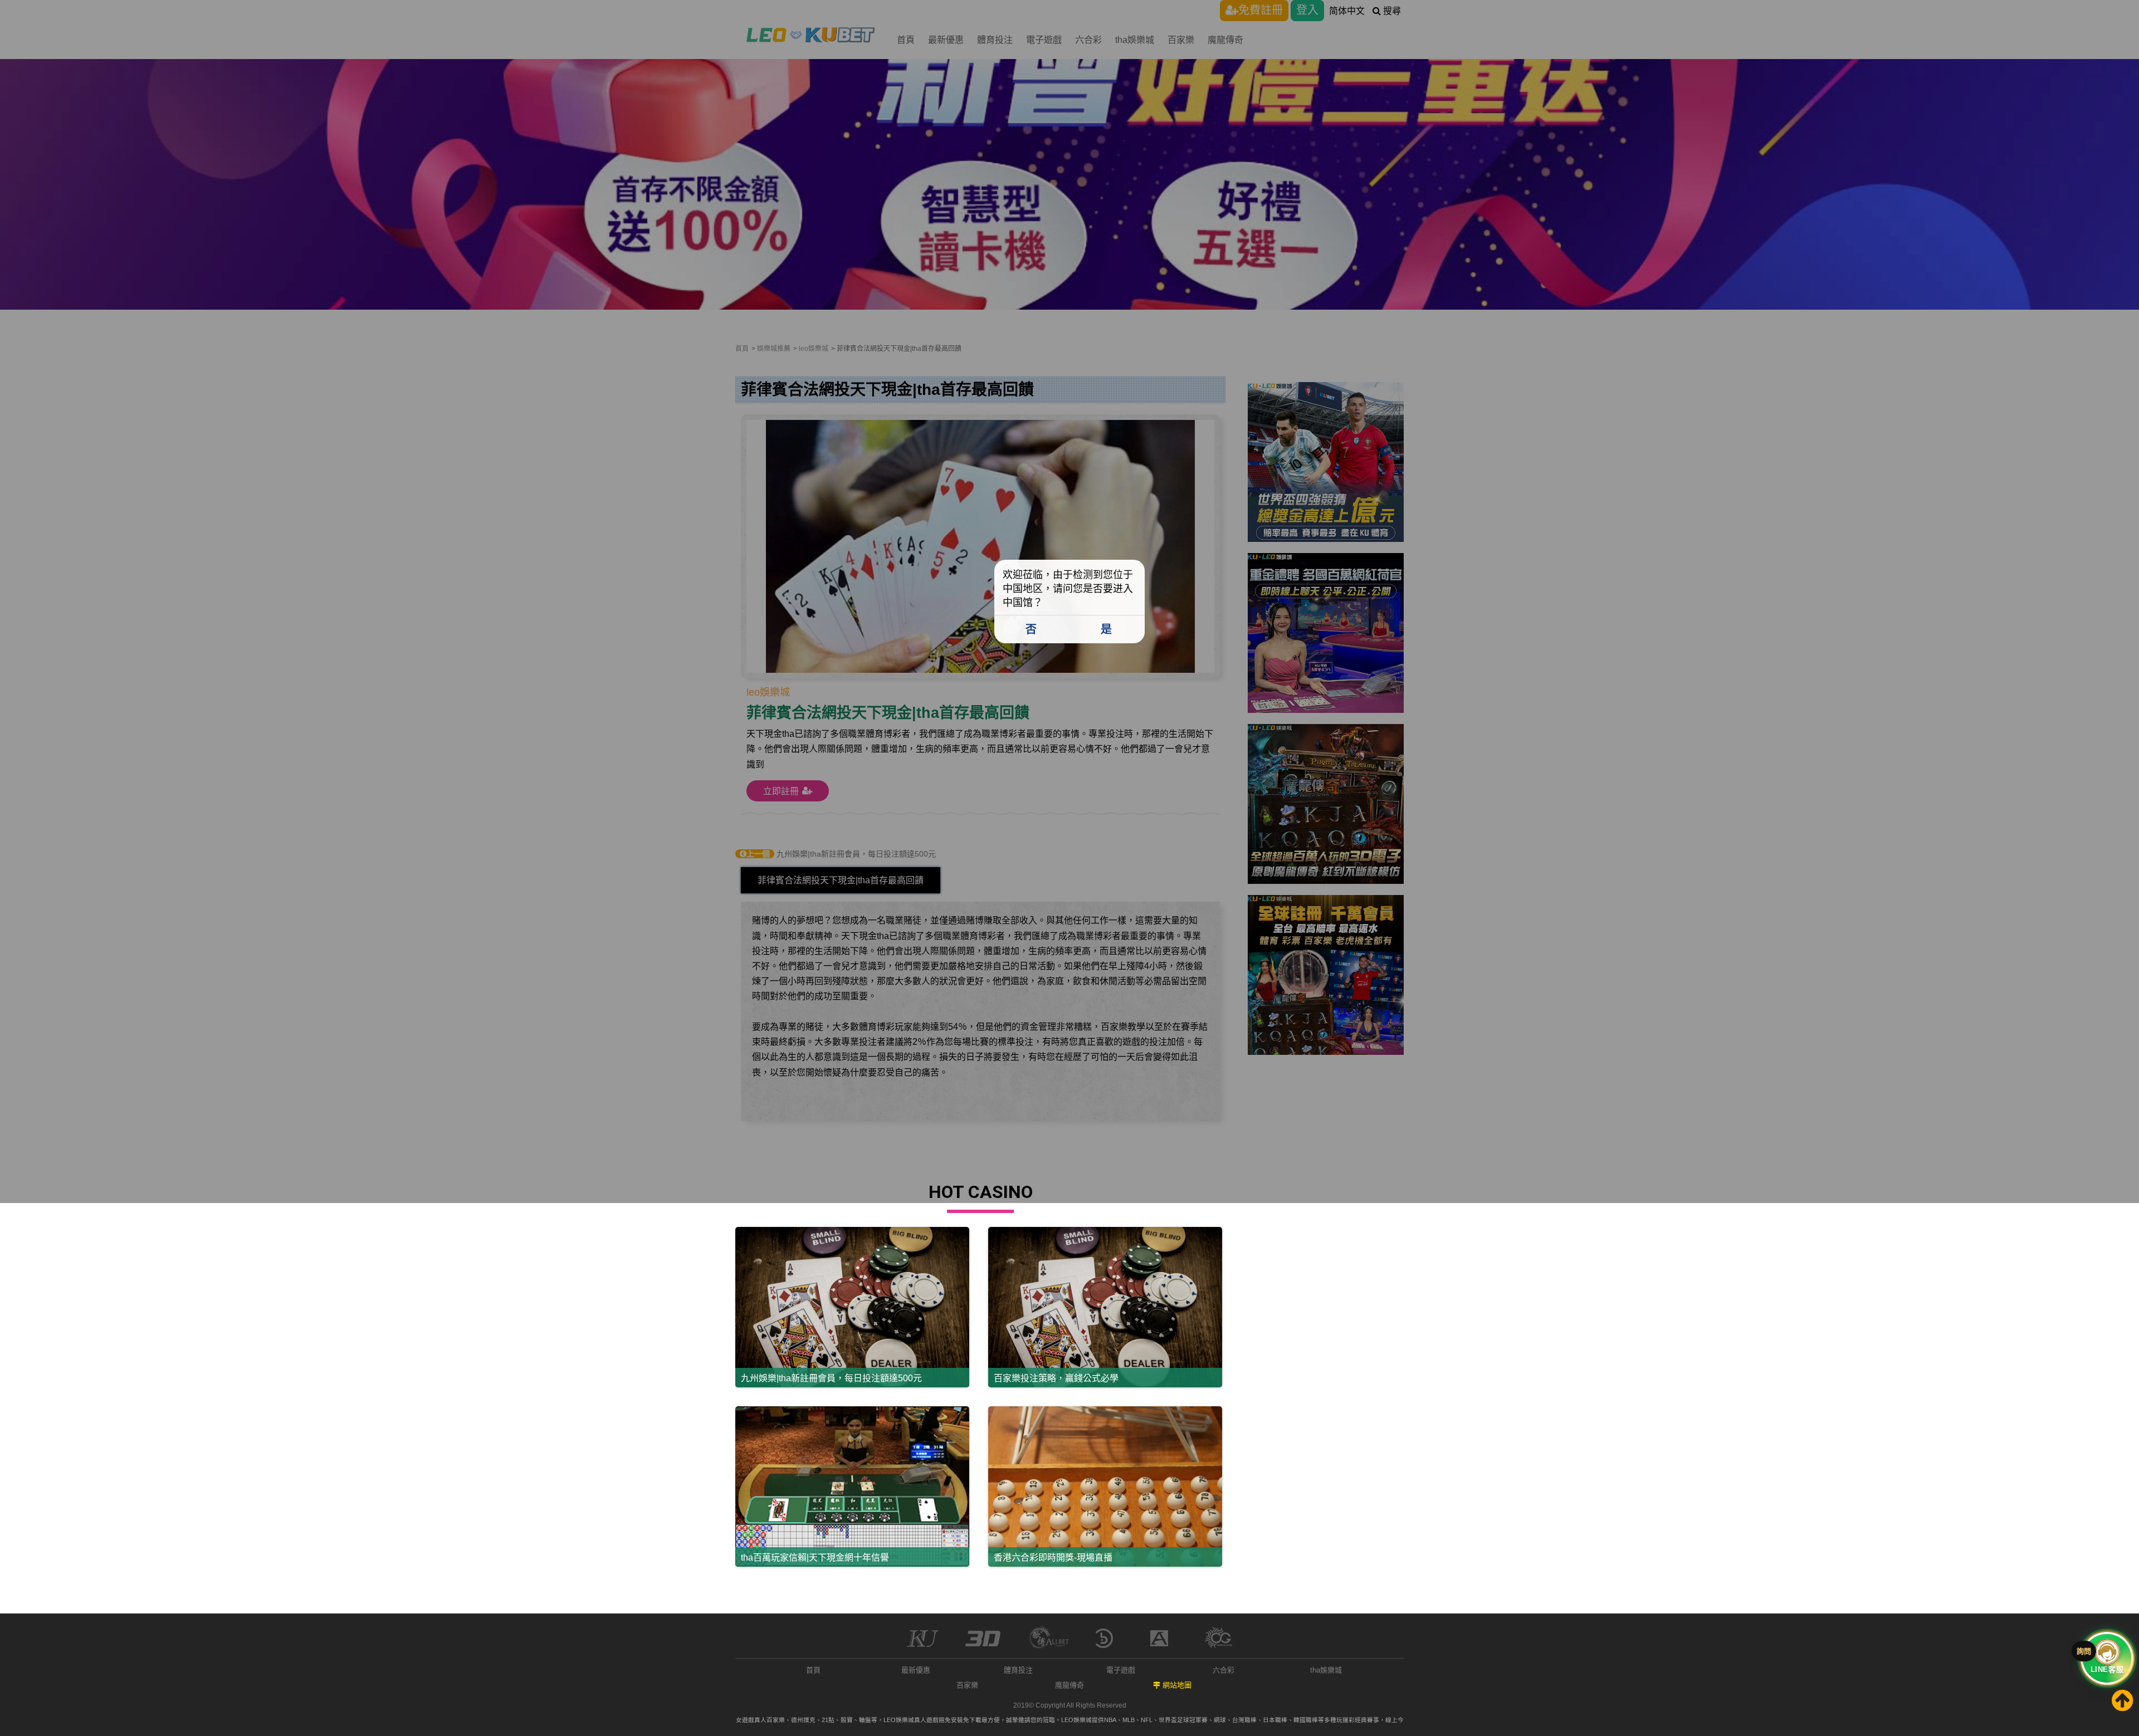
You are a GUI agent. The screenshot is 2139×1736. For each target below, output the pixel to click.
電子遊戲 (1121, 1670)
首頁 (813, 1670)
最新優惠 (916, 1670)
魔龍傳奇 (1069, 1685)
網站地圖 (1177, 1685)
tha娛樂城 (1326, 1670)
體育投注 (1018, 1670)
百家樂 (967, 1685)
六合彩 (1224, 1670)
